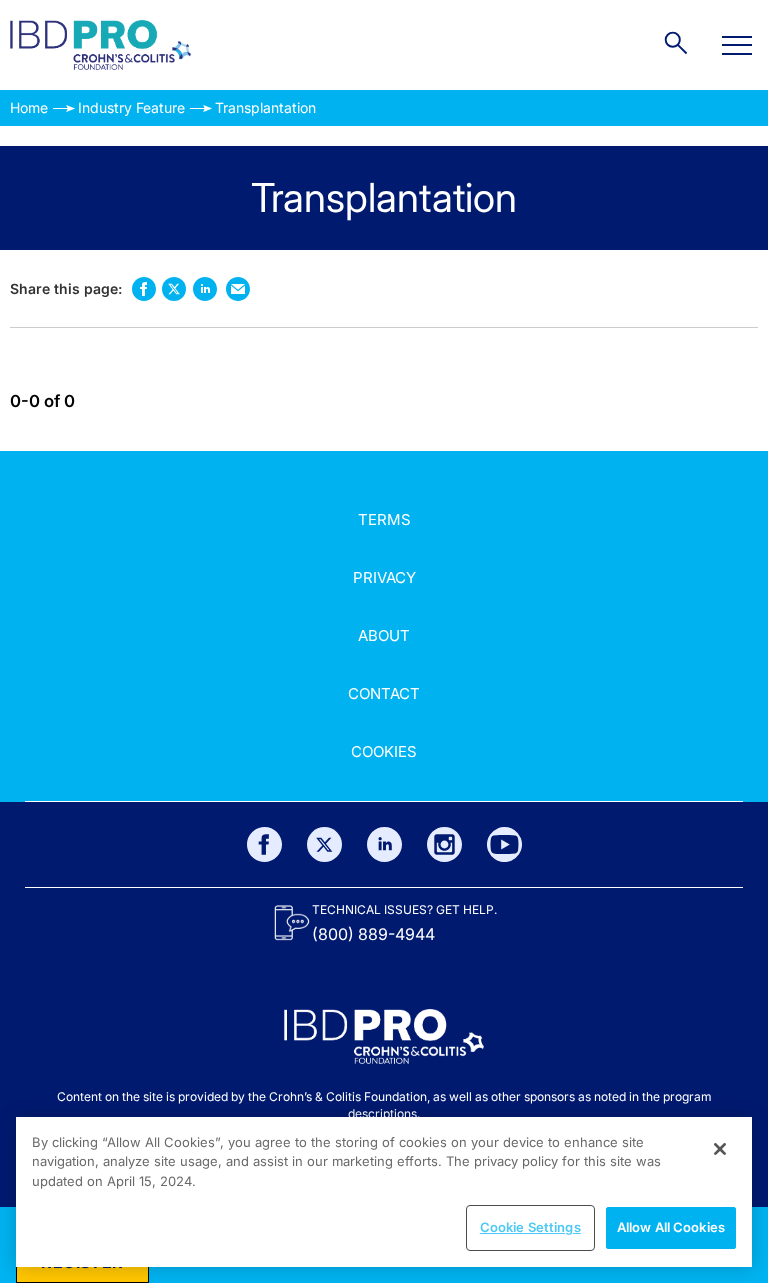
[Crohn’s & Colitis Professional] (100, 45)
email (237, 288)
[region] (384, 1192)
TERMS (384, 519)
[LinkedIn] (384, 844)
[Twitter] (324, 844)
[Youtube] (504, 844)
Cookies (384, 751)
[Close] (720, 1149)
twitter (174, 289)
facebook (143, 288)
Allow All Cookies (671, 1227)
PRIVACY (384, 577)
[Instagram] (444, 844)
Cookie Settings (530, 1227)
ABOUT (384, 635)
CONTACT (384, 693)
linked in (204, 288)
